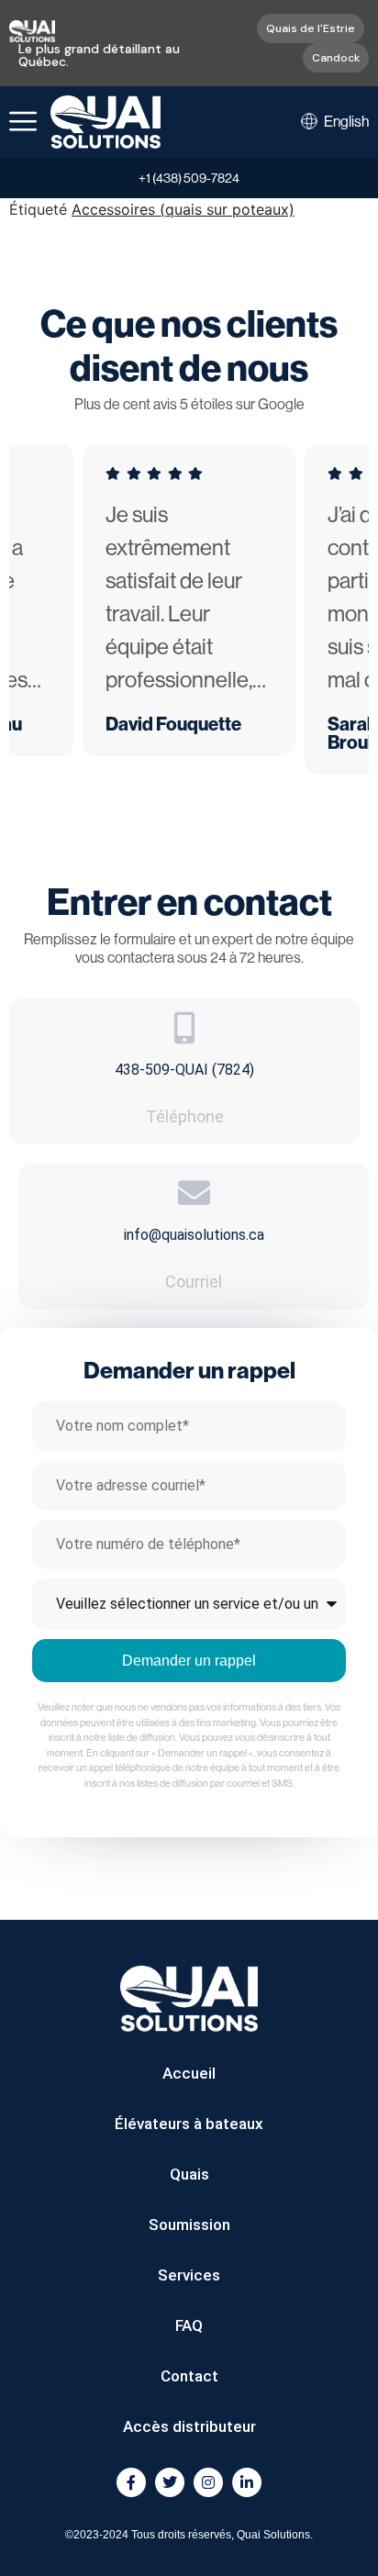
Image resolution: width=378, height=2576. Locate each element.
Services (189, 2275)
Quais (189, 2174)
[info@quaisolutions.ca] (194, 1193)
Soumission (189, 2225)
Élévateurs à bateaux (189, 2124)
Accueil (189, 2073)
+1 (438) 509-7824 (189, 178)
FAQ (189, 2325)
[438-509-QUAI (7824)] (185, 1027)
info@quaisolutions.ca (194, 1235)
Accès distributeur (189, 2426)
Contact (189, 2376)
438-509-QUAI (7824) (184, 1070)
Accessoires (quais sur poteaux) (183, 209)
